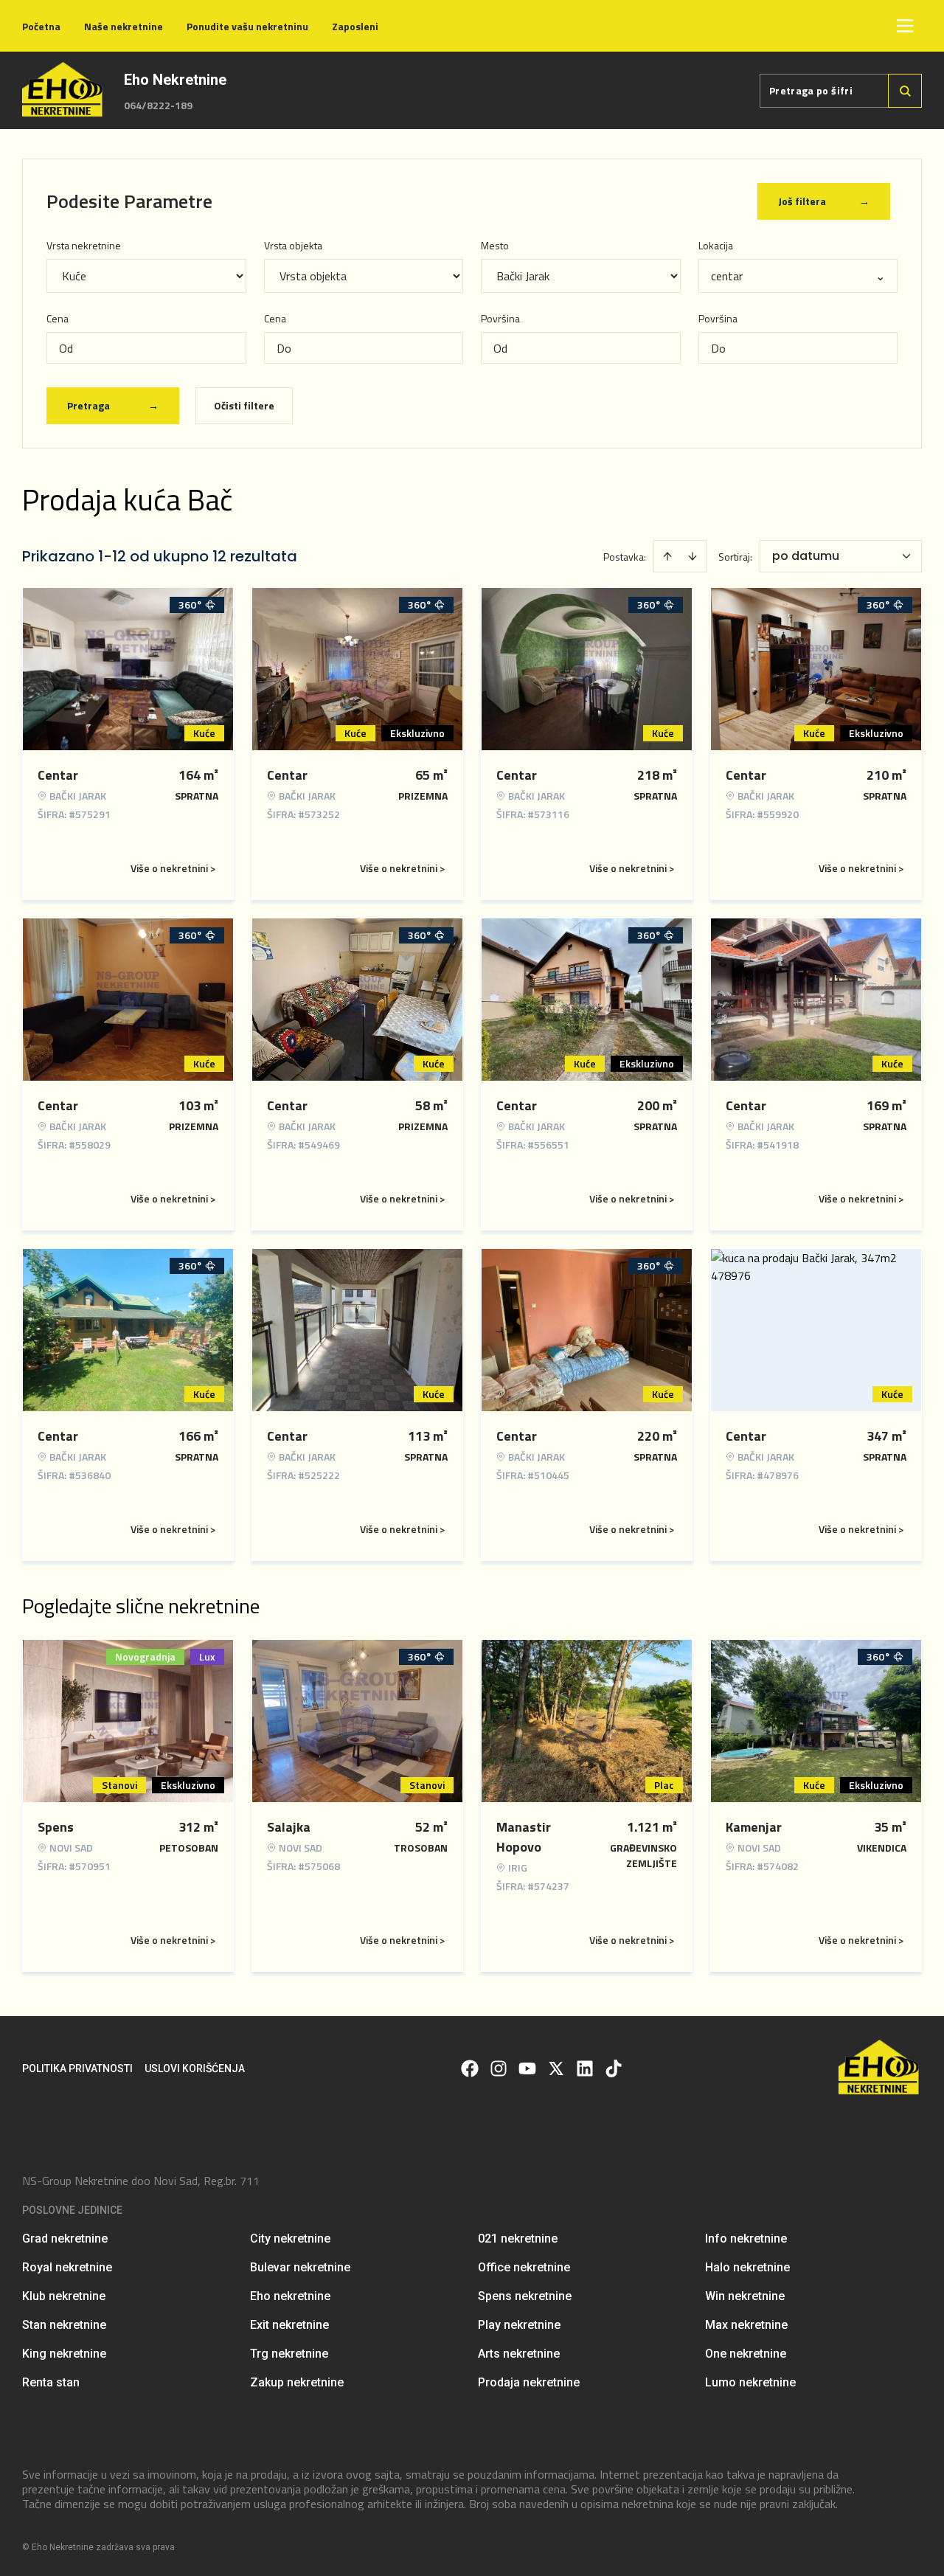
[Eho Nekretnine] (64, 90)
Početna (41, 26)
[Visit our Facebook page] (470, 2068)
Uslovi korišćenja (195, 2068)
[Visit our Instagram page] (499, 2068)
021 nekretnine (518, 2239)
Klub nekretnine (64, 2296)
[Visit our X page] (556, 2068)
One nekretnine (746, 2354)
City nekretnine (290, 2239)
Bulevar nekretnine (300, 2267)
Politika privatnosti (77, 2068)
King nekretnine (64, 2354)
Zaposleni (355, 26)
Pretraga (113, 405)
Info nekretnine (746, 2239)
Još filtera (824, 201)
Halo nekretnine (747, 2267)
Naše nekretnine (124, 26)
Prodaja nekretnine (529, 2382)
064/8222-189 (158, 105)
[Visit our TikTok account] (614, 2068)
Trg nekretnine (289, 2354)
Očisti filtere (244, 405)
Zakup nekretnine (297, 2382)
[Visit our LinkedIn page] (585, 2068)
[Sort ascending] (667, 556)
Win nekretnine (745, 2296)
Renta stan (51, 2382)
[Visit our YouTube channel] (527, 2068)
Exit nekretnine (289, 2325)
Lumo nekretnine (750, 2382)
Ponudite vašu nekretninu (247, 26)
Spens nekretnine (525, 2296)
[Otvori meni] (905, 26)
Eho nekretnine (290, 2296)
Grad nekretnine (65, 2239)
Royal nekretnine (67, 2267)
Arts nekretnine (519, 2354)
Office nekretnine (524, 2267)
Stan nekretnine (64, 2325)
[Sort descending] (693, 556)
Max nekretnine (746, 2325)
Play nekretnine (519, 2325)
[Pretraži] (905, 91)
